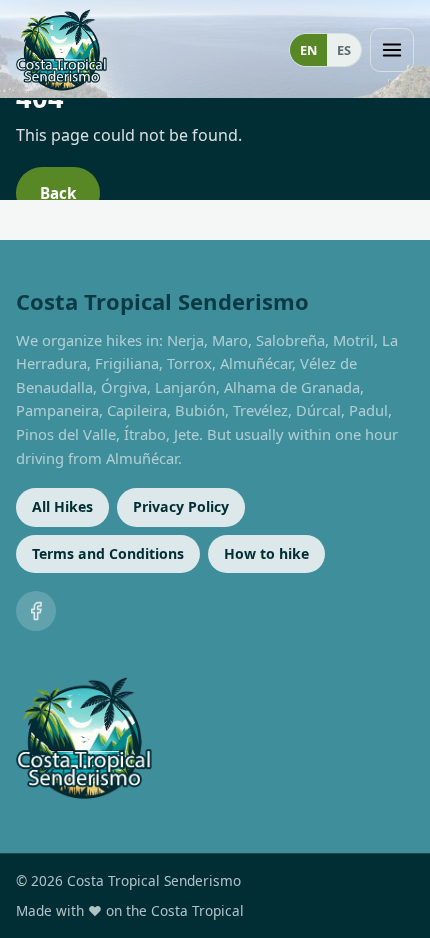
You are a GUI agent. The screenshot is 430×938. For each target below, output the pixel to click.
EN (308, 50)
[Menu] (392, 50)
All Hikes (62, 506)
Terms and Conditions (108, 553)
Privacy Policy (181, 506)
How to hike (266, 553)
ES (344, 50)
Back (58, 193)
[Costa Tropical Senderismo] (61, 50)
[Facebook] (36, 611)
